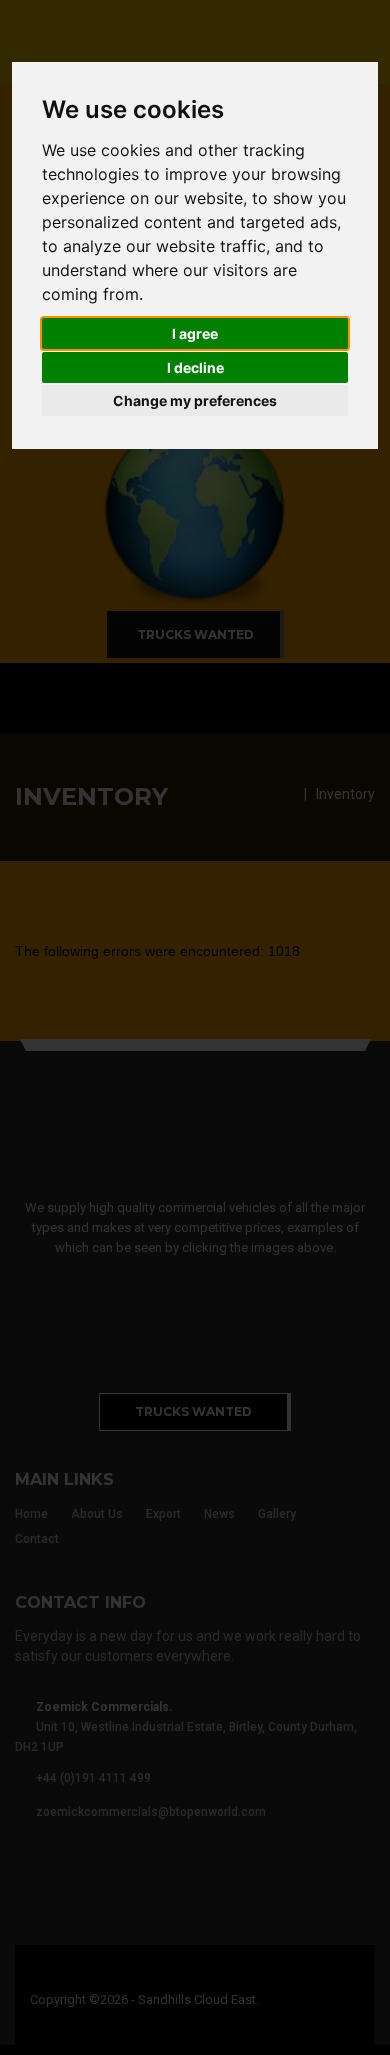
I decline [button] (195, 367)
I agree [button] (195, 333)
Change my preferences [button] (195, 400)
